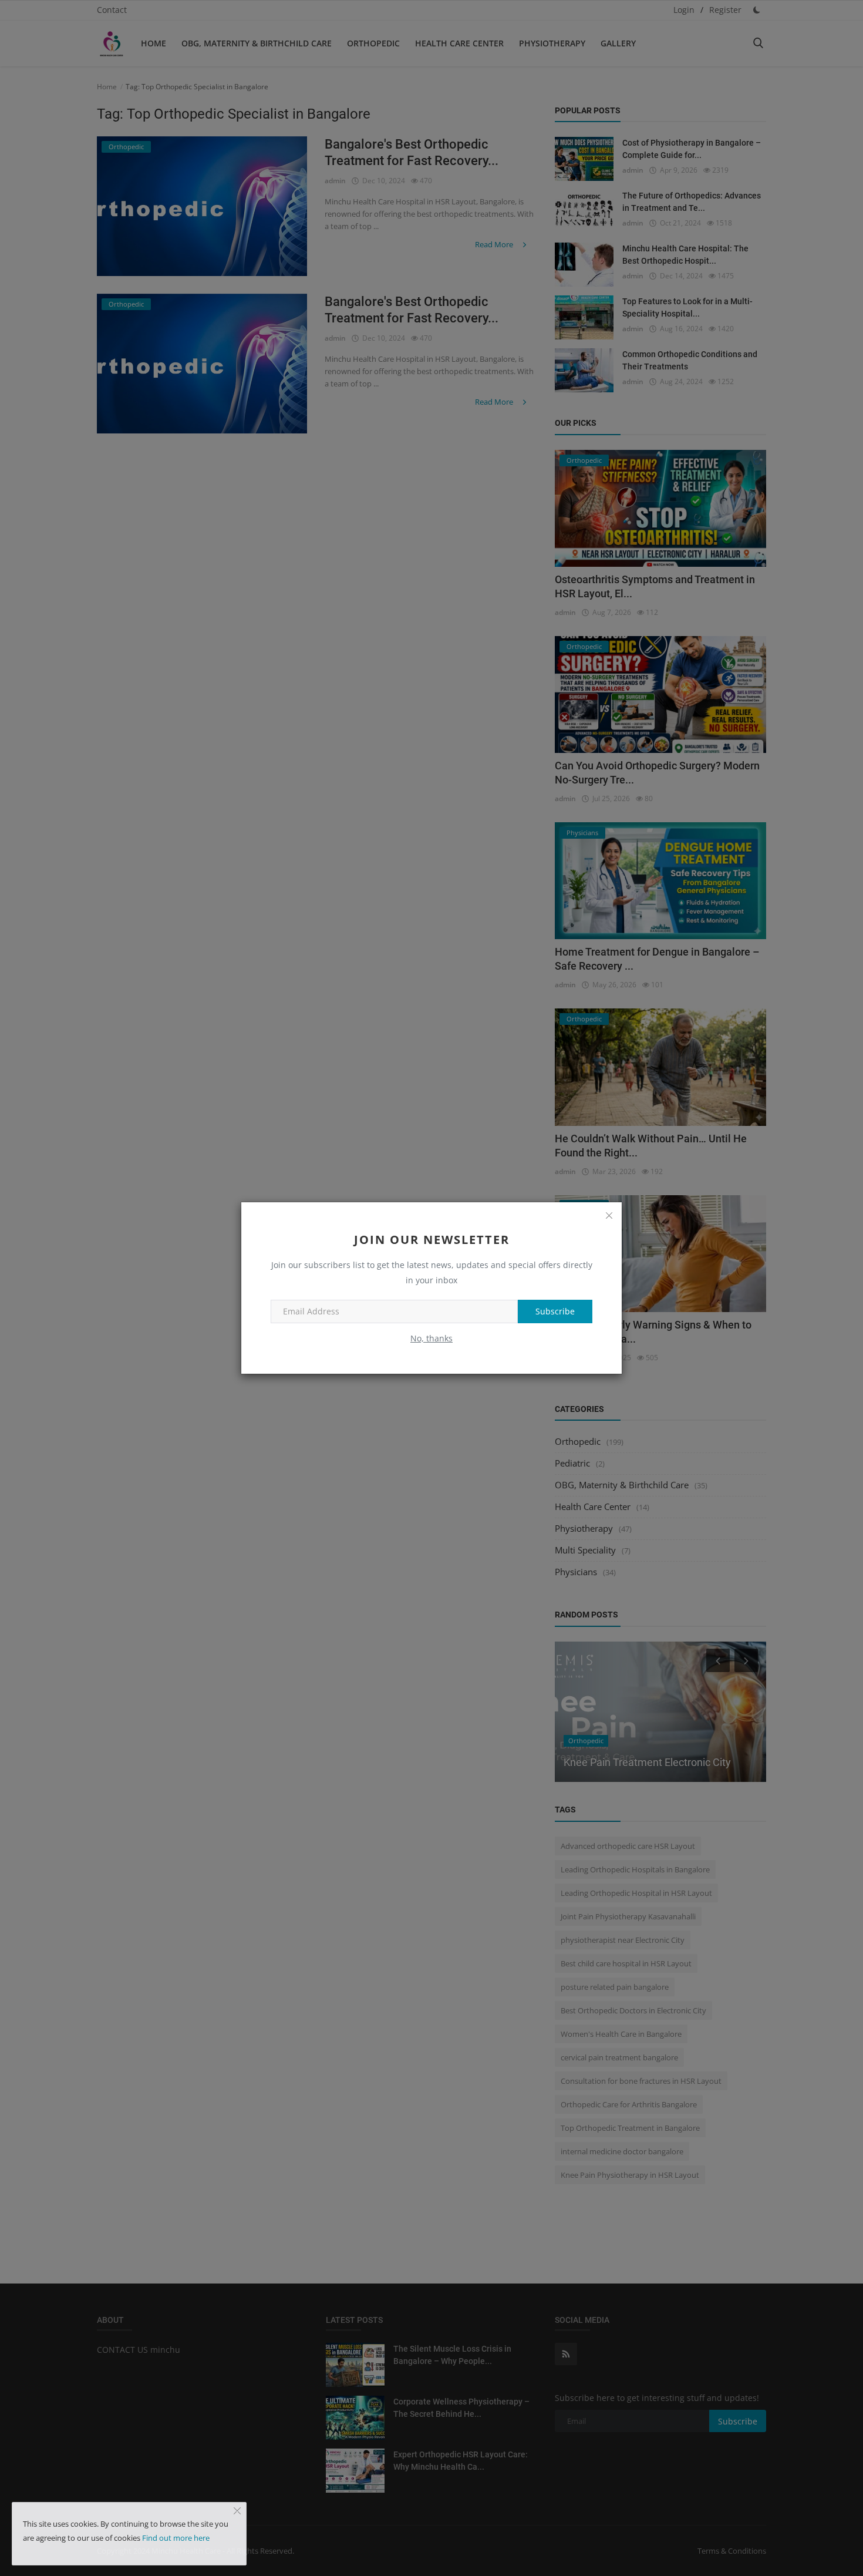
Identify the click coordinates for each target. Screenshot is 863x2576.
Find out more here (176, 2538)
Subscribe (555, 1311)
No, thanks (431, 1338)
